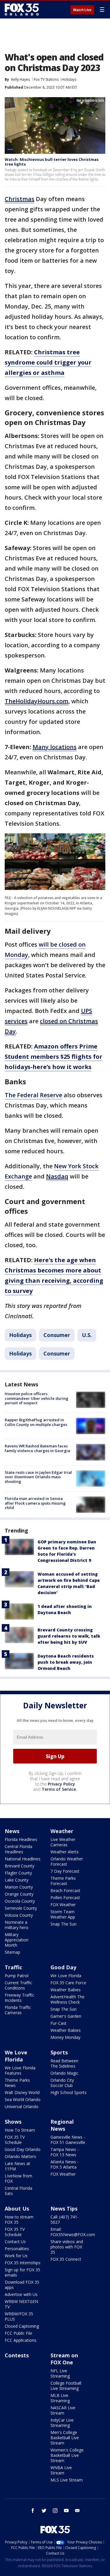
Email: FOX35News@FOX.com (73, 2232)
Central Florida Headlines (18, 1849)
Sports (59, 2052)
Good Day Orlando (23, 2149)
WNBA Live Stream (61, 2470)
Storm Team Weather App (63, 1914)
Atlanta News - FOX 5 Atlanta (65, 2164)
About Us (17, 2209)
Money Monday (65, 2037)
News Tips (64, 2209)
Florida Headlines (21, 1839)
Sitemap (12, 1952)
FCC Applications (21, 2340)
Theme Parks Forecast (63, 1881)
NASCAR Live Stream (63, 2410)
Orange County (19, 1894)
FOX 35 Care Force (68, 1983)
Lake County (17, 1880)
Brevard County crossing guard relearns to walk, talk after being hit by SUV (69, 1636)
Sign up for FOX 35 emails (22, 2272)
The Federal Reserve (33, 1095)
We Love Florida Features (20, 2070)
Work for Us (16, 2256)
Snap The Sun (64, 1924)
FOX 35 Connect (66, 2259)
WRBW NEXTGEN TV (21, 2304)
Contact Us (15, 2242)
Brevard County (20, 1866)
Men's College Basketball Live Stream (65, 2438)
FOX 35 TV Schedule (15, 2140)
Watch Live (82, 10)
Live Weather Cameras (63, 1842)
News (12, 1831)
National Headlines (23, 1859)
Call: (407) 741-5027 (65, 2220)
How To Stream (20, 2130)
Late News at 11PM (17, 2166)
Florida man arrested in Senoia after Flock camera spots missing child (35, 1503)
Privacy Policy (61, 1784)
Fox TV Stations (46, 79)
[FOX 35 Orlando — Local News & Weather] (22, 9)
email (77, 2511)
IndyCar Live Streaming (62, 2423)
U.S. (87, 1335)
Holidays (69, 79)
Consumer (57, 1335)
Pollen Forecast (65, 1898)
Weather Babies (66, 1990)
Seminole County (21, 1908)
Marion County (19, 1887)
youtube (66, 2511)
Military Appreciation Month (17, 1940)
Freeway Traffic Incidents (20, 1998)
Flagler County (18, 1873)
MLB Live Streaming (60, 2398)
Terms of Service (59, 1789)
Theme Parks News (17, 2083)
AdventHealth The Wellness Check (67, 1999)
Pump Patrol (17, 1976)
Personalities (17, 2249)
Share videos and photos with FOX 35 (67, 2247)
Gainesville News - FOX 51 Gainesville (68, 2140)
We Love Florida (66, 1976)
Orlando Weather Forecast (67, 1861)
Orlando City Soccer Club (62, 2083)
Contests (17, 2355)
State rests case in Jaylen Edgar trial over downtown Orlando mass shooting (38, 1477)
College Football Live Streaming (66, 2386)
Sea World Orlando (23, 2099)
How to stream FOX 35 (19, 2220)
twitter (44, 2511)
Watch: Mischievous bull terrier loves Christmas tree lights (52, 162)
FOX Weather (63, 1905)
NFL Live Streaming (60, 2373)
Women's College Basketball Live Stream (67, 2455)
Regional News (62, 2125)
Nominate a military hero (17, 1925)
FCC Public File (18, 2333)
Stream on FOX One (64, 2359)
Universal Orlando (22, 2107)
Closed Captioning (22, 2326)
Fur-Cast (59, 2023)
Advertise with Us (21, 2294)
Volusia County (19, 1915)
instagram (55, 2511)
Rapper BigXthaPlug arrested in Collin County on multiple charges (36, 1422)
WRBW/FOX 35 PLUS (19, 2316)
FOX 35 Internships (23, 2263)
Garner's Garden (66, 2016)
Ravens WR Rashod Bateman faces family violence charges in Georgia (37, 1448)
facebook (33, 2511)
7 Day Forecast (65, 1871)
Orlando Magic (64, 2073)
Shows (13, 2122)
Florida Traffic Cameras (18, 2010)
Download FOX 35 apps (22, 2285)
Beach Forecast (65, 1890)
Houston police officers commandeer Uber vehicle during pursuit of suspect (37, 1398)
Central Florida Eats (18, 2191)
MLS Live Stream (67, 2480)
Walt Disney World (22, 2092)
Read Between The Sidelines (64, 2063)
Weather (62, 1831)
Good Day (63, 1967)
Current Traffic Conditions (18, 1985)
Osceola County (20, 1901)
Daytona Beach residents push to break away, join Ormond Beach (66, 1662)
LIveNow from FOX (18, 2178)
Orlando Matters (20, 2156)
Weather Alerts (65, 1852)
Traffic (13, 1967)
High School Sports (68, 2092)
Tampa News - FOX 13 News (65, 2152)
